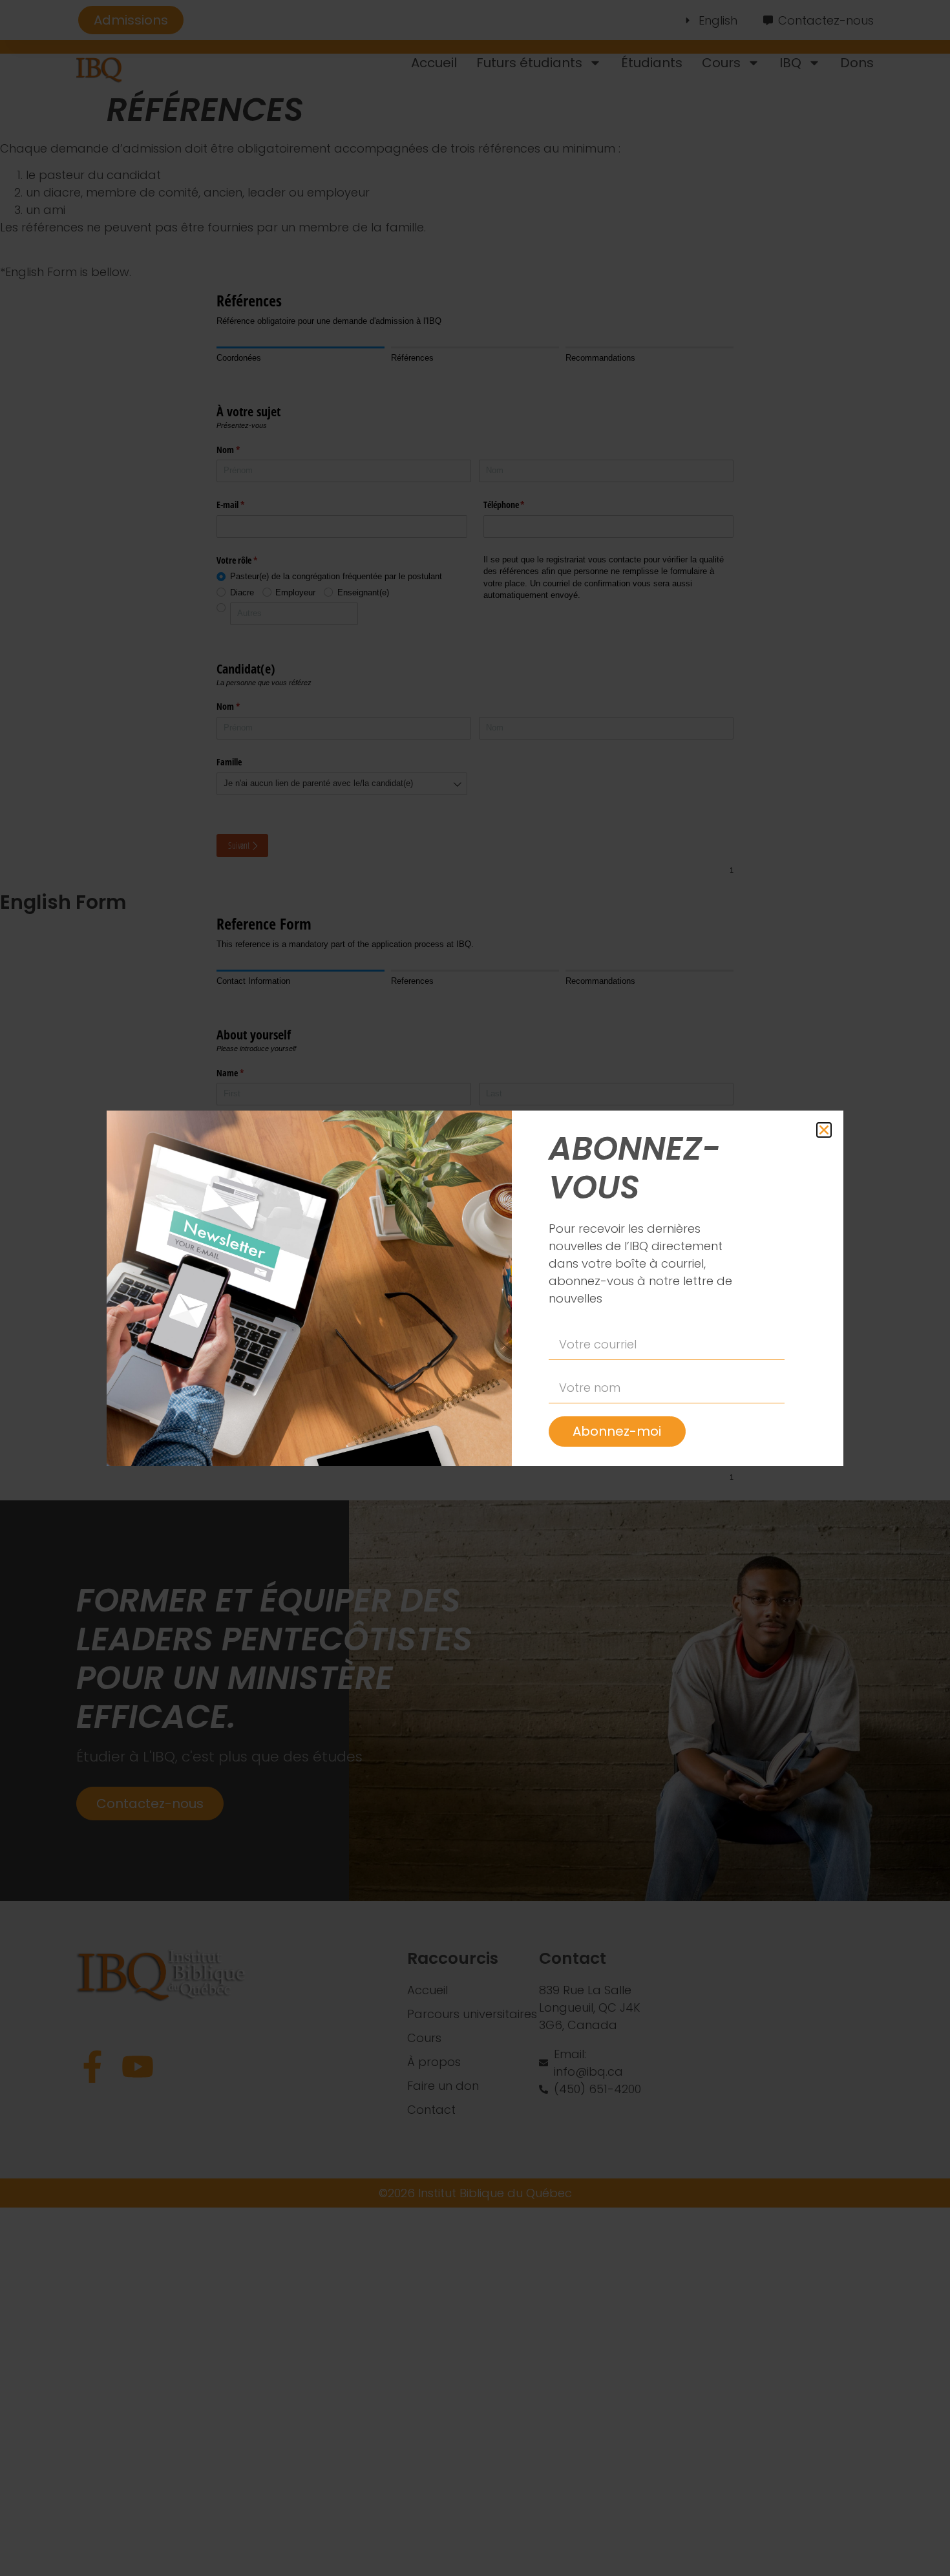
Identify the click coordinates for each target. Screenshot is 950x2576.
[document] (475, 1288)
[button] (824, 1130)
